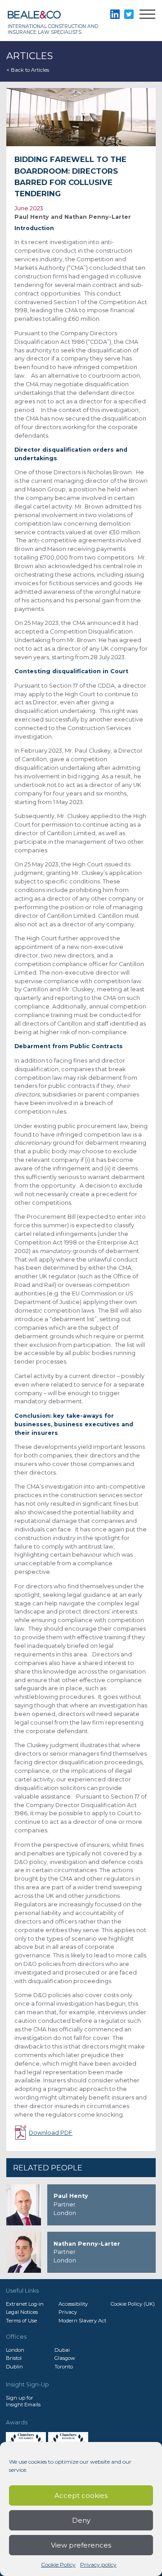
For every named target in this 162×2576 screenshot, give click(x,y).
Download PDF (51, 2133)
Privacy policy (98, 2564)
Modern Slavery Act (82, 2321)
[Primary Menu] (147, 16)
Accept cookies (81, 2495)
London (15, 2350)
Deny (81, 2520)
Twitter (129, 14)
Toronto (64, 2367)
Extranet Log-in (25, 2304)
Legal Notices (22, 2312)
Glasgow (65, 2358)
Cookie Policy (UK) (133, 2304)
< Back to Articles (28, 70)
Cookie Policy (58, 2564)
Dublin (14, 2367)
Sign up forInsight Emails (23, 2401)
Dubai (62, 2350)
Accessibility (73, 2304)
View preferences (81, 2545)
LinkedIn (115, 14)
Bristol (14, 2358)
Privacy (68, 2312)
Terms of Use (21, 2321)
